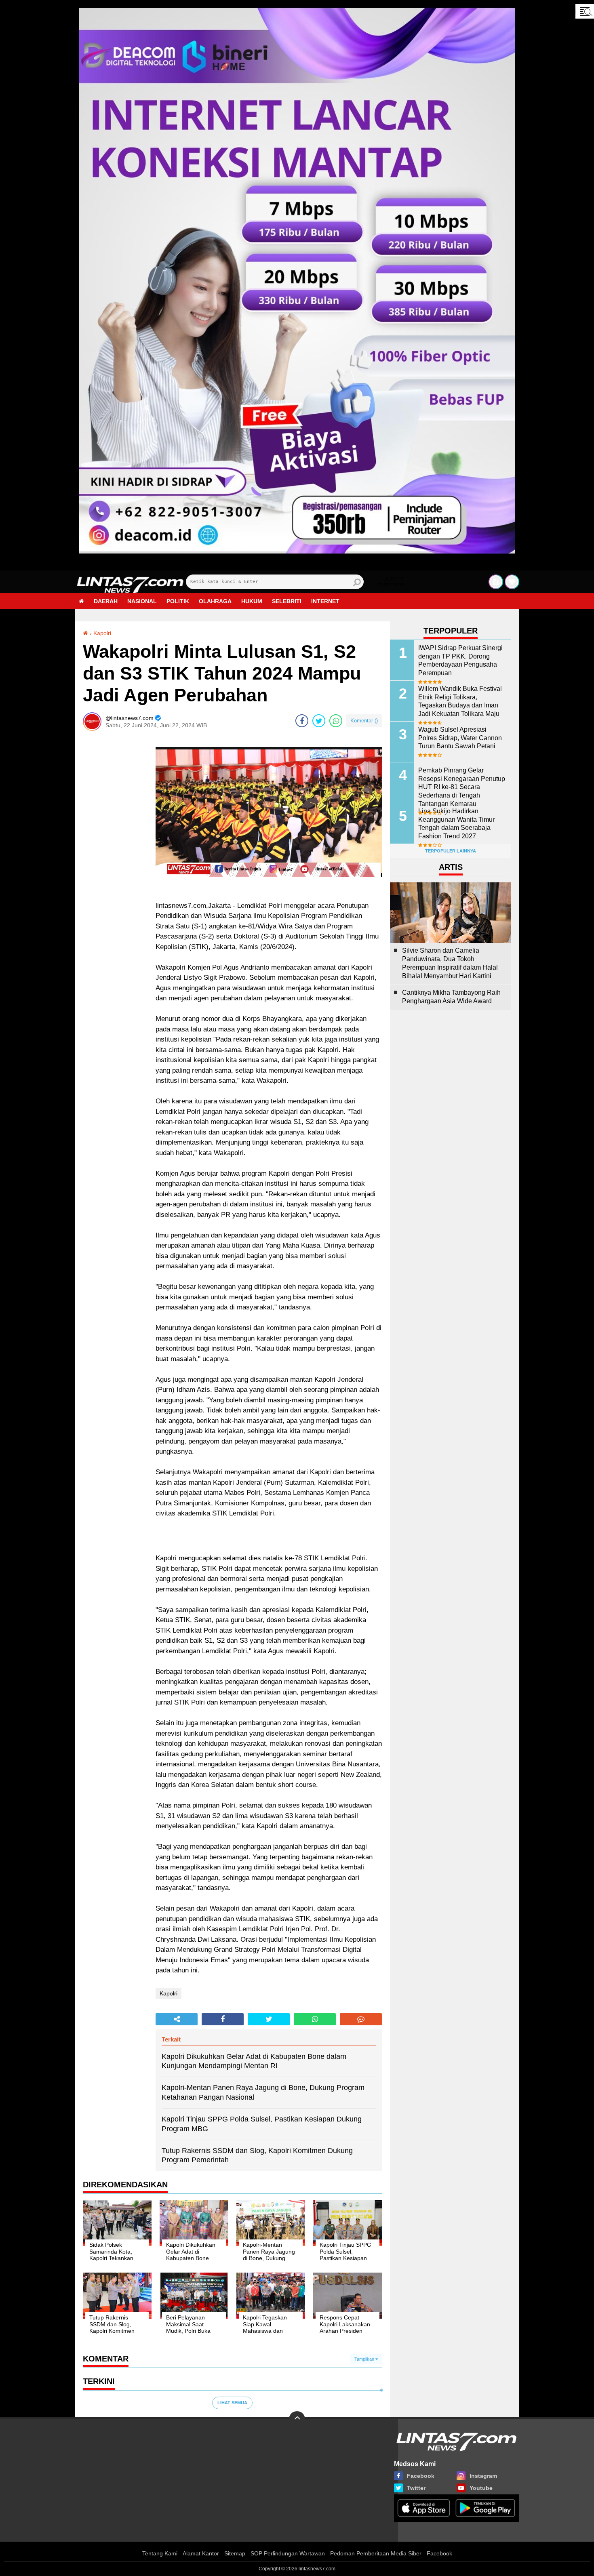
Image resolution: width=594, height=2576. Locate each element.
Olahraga (215, 601)
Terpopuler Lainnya (451, 851)
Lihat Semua (232, 2403)
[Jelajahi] (585, 11)
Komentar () (364, 721)
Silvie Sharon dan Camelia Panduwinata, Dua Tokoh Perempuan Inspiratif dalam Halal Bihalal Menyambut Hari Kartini (450, 963)
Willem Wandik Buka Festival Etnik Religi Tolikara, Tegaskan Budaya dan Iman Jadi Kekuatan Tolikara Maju (460, 701)
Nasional (142, 601)
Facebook (439, 2553)
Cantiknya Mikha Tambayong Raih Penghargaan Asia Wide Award (451, 997)
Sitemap (235, 2553)
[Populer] (512, 582)
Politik (178, 601)
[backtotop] (297, 2419)
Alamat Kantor (201, 2553)
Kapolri (102, 633)
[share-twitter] (319, 721)
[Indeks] (496, 582)
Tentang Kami (160, 2553)
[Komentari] (361, 2019)
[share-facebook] (302, 721)
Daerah (106, 601)
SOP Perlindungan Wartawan (288, 2553)
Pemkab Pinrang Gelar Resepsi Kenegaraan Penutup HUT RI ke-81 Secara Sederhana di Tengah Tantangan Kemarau (462, 787)
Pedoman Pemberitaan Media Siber (376, 2553)
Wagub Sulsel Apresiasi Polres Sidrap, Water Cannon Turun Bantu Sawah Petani (460, 738)
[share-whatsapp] (336, 721)
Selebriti (287, 601)
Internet (325, 601)
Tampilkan (365, 2359)
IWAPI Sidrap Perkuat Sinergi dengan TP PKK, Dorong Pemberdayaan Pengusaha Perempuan (460, 660)
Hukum (252, 601)
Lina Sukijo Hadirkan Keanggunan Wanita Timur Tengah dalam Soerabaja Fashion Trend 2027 (456, 824)
